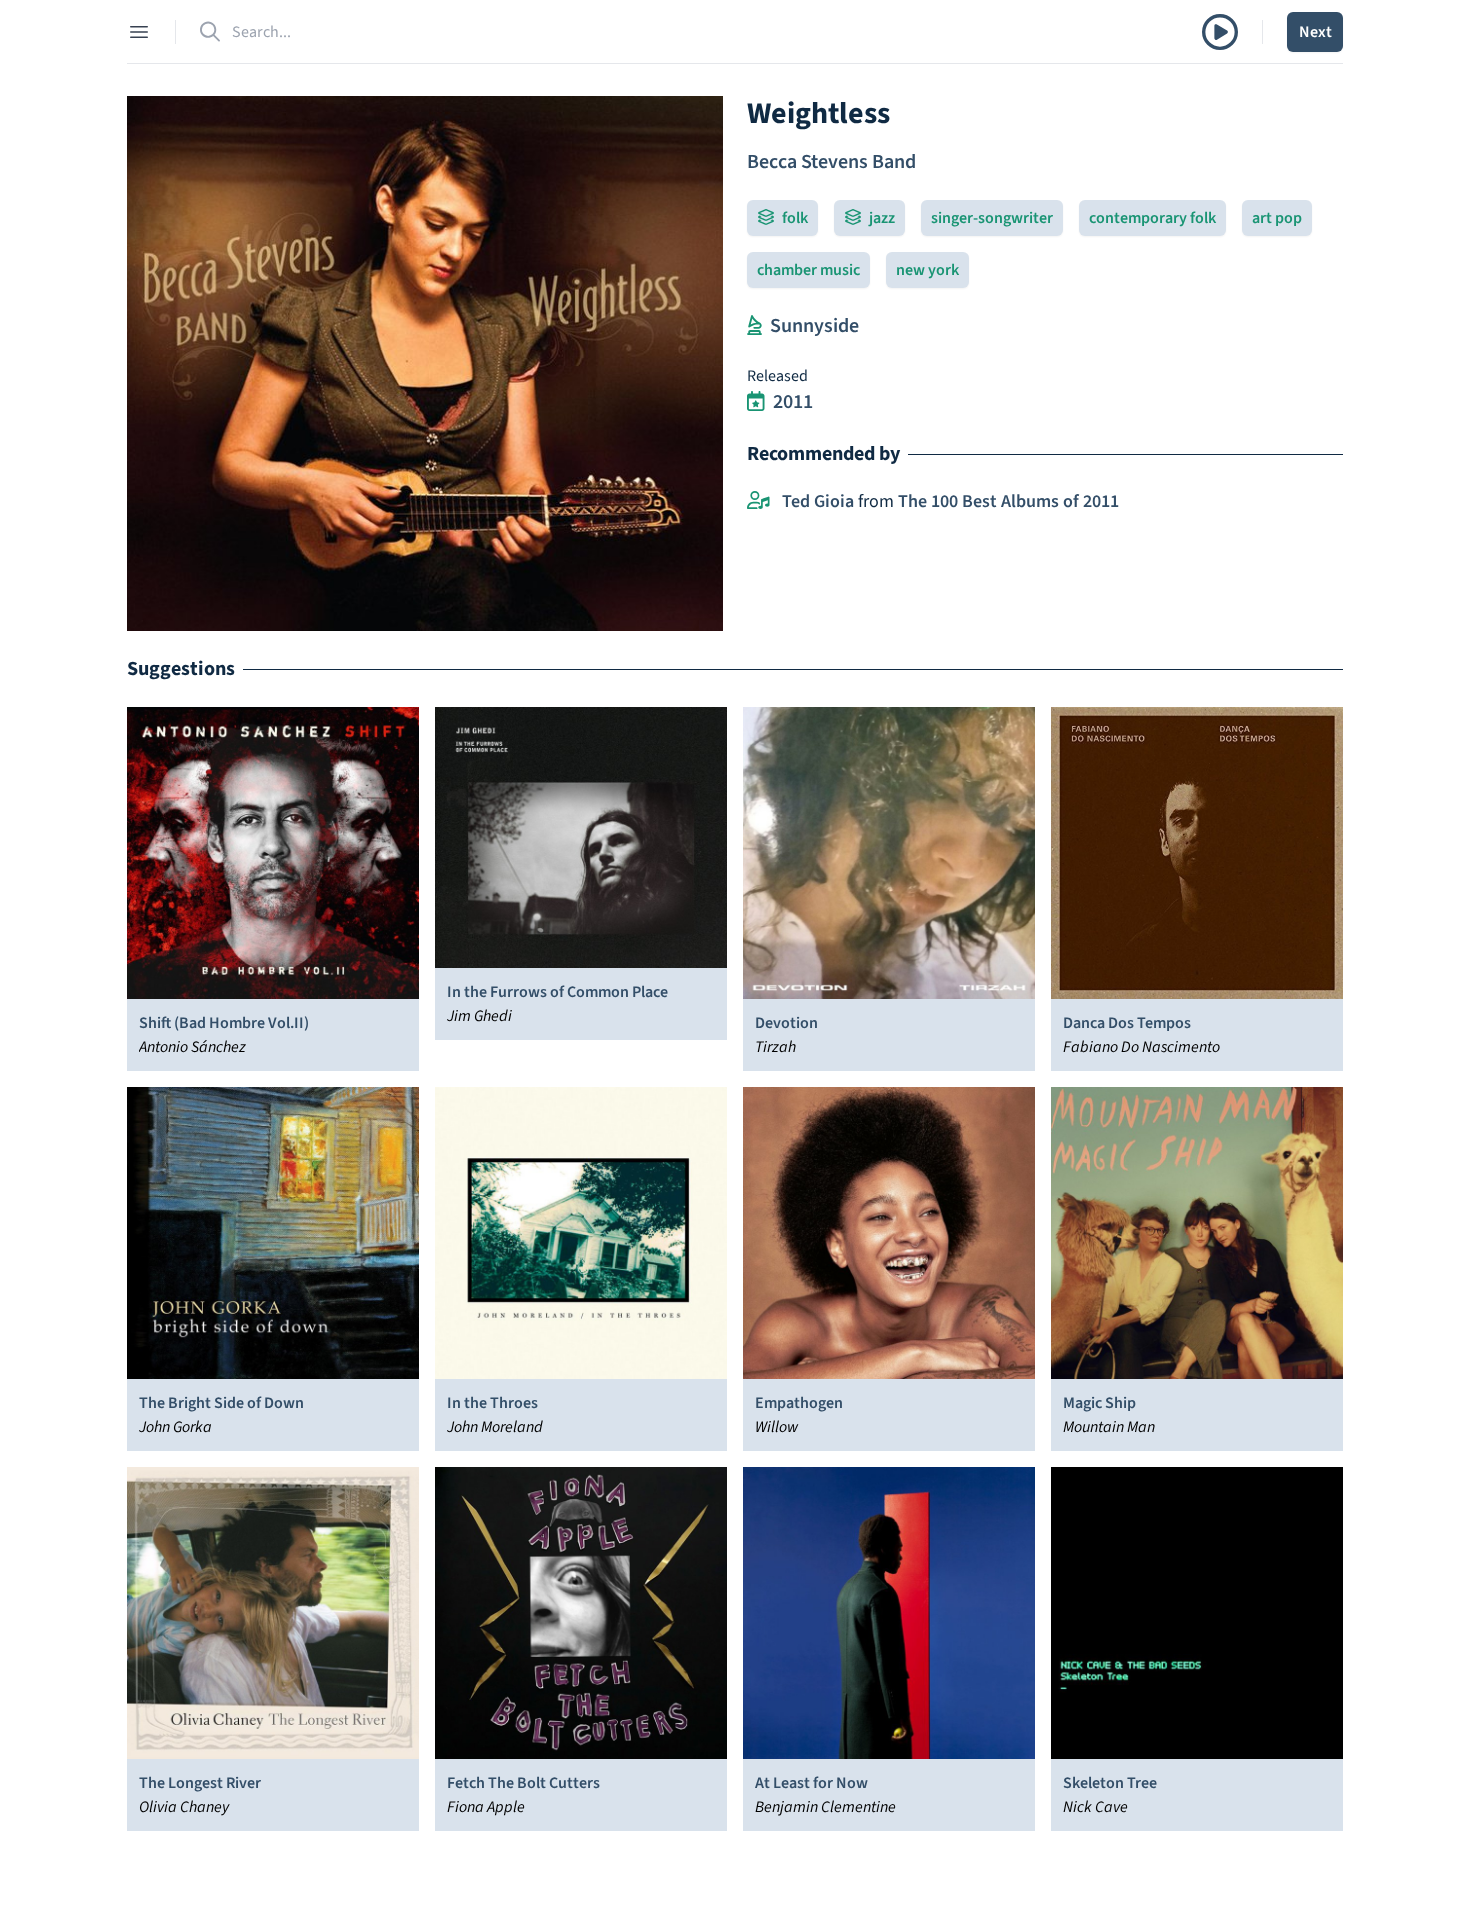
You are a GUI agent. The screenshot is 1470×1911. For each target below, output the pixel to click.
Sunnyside (814, 326)
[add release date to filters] (756, 402)
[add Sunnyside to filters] (754, 326)
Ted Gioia (818, 501)
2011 (793, 402)
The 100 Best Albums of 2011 (1008, 501)
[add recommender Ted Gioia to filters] (758, 502)
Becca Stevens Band (831, 162)
